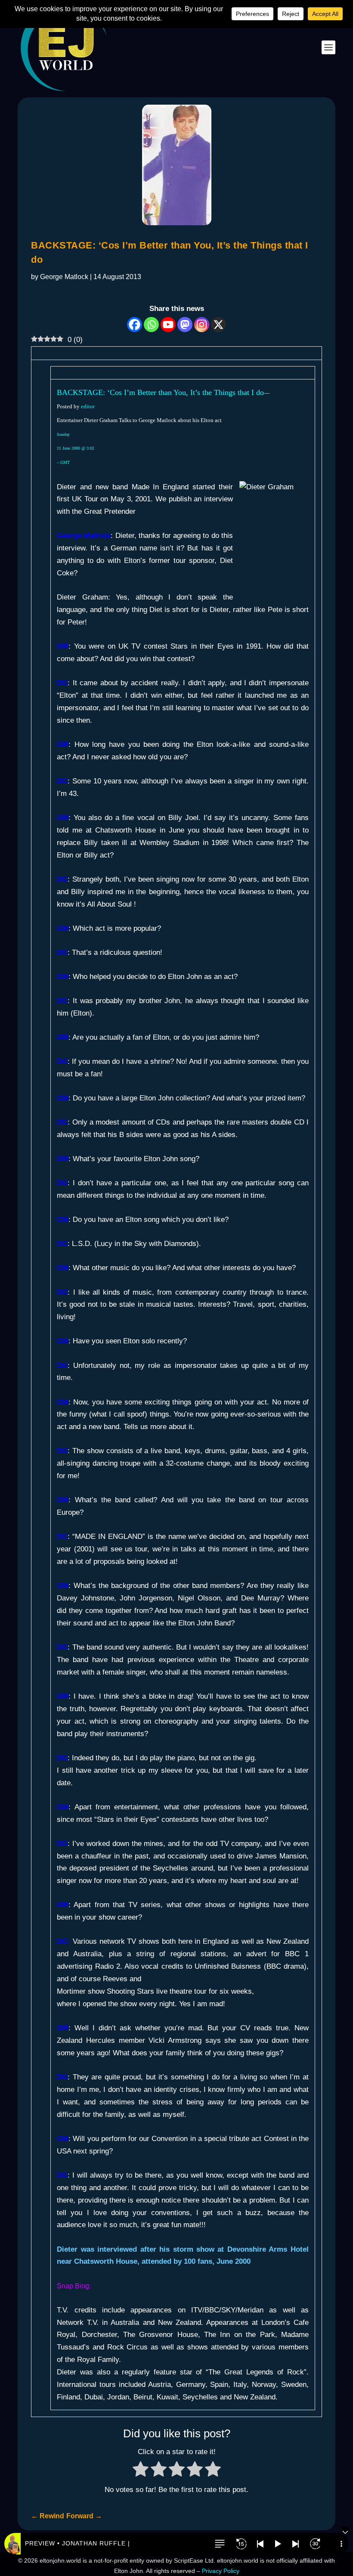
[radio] (141, 2471)
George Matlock (64, 277)
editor (88, 406)
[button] (220, 2544)
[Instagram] (202, 325)
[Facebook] (135, 325)
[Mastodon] (185, 325)
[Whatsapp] (151, 325)
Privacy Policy (221, 2571)
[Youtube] (168, 325)
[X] (218, 325)
